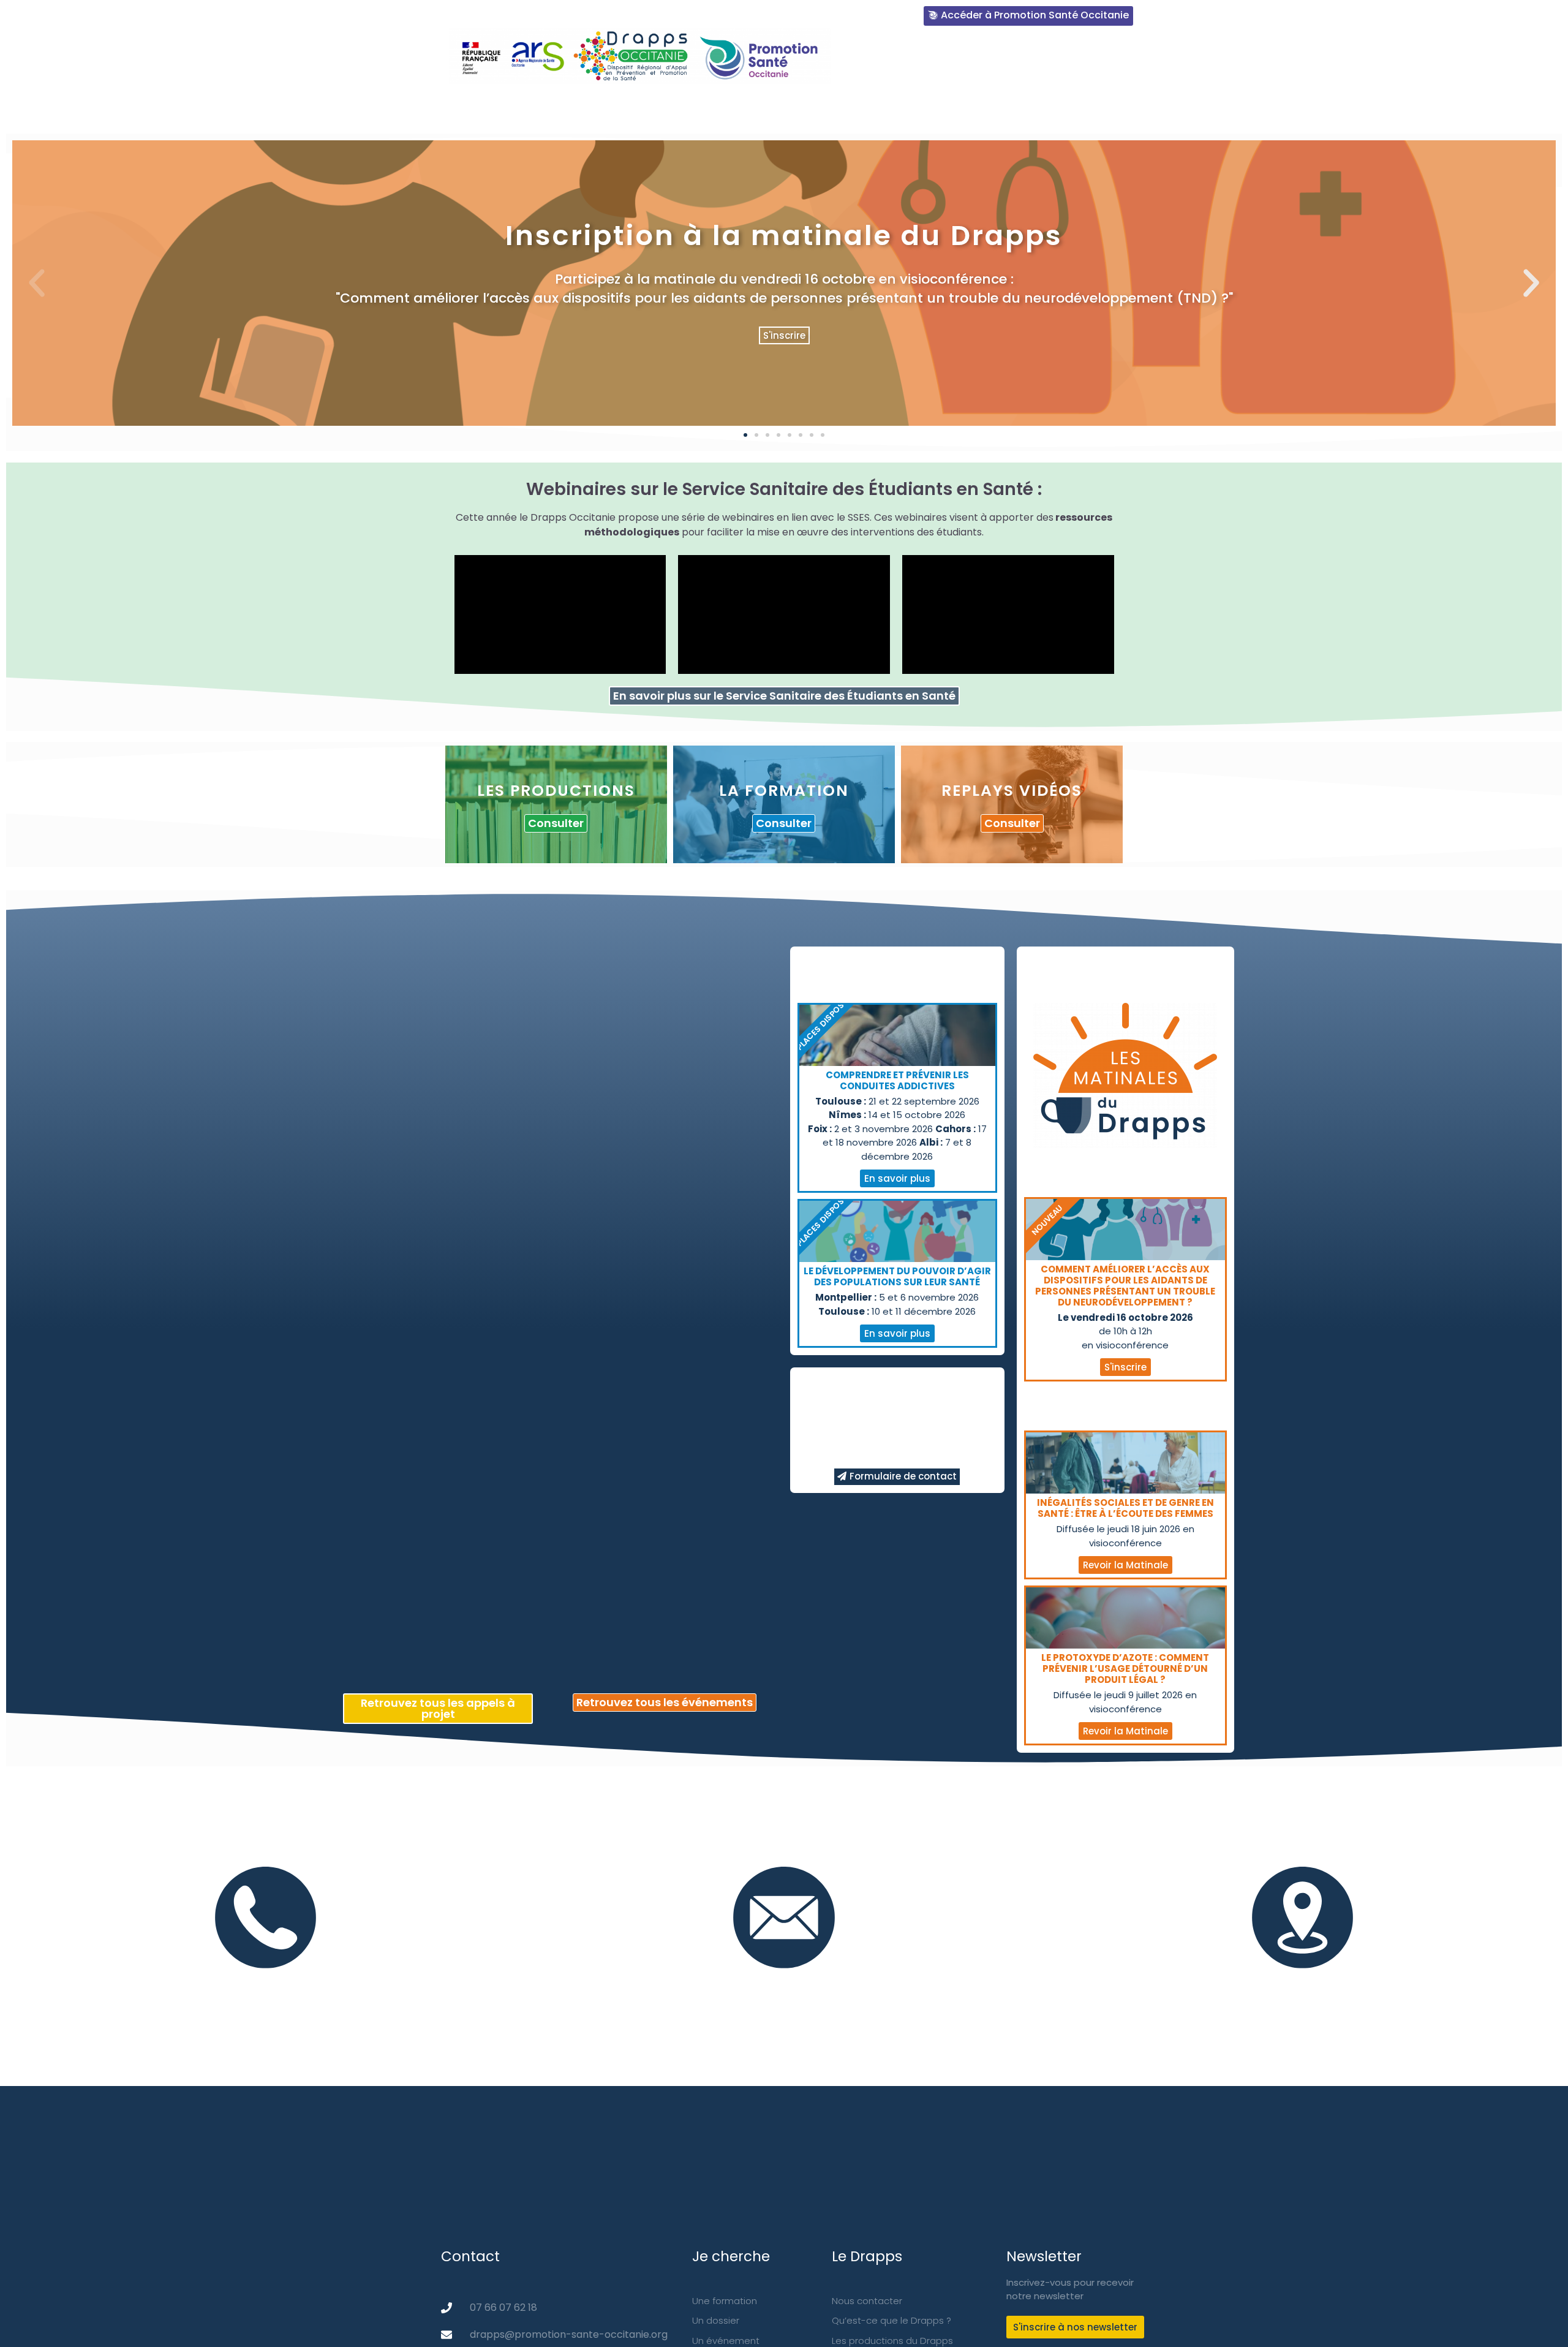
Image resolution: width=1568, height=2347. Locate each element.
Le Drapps (680, 108)
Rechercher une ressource (797, 108)
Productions (925, 108)
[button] (745, 435)
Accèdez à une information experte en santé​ (1011, 60)
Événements (1106, 108)
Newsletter (1193, 108)
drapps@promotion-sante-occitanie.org (784, 1982)
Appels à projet (1288, 108)
